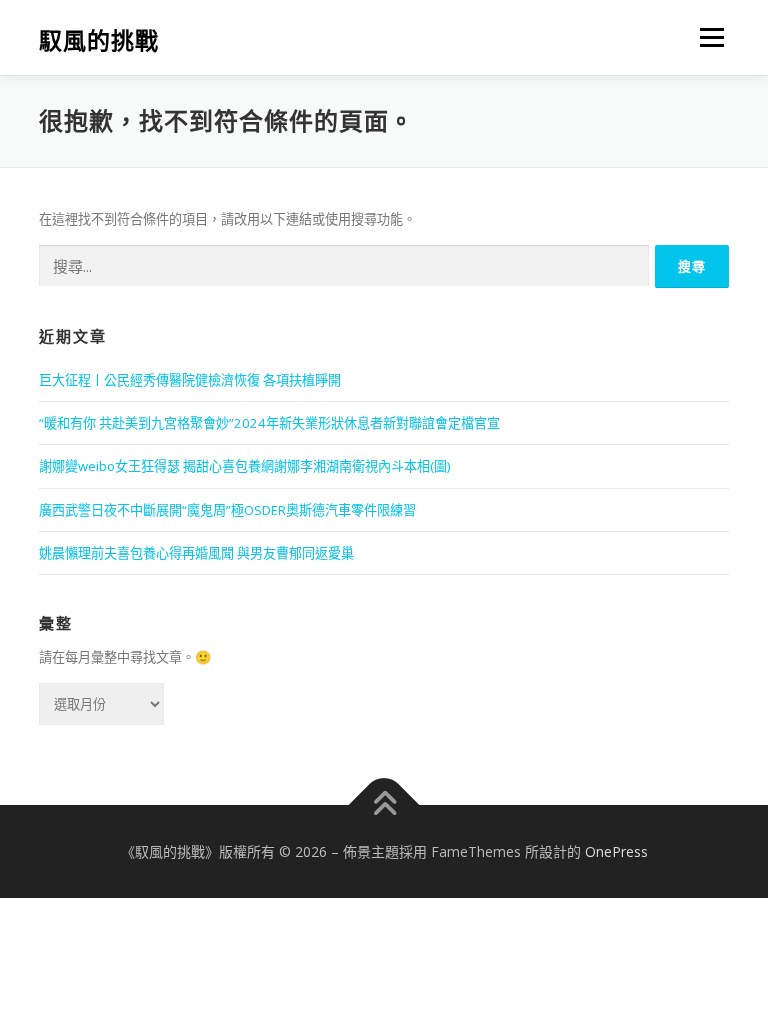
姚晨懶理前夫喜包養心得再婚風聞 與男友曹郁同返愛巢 (196, 553)
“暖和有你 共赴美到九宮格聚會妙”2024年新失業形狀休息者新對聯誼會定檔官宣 (269, 423)
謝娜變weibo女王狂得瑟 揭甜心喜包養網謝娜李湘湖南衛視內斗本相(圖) (244, 466)
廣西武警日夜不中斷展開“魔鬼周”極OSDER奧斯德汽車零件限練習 (227, 510)
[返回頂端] (384, 804)
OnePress (616, 851)
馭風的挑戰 (99, 39)
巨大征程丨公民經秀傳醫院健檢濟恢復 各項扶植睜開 (190, 380)
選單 (707, 37)
